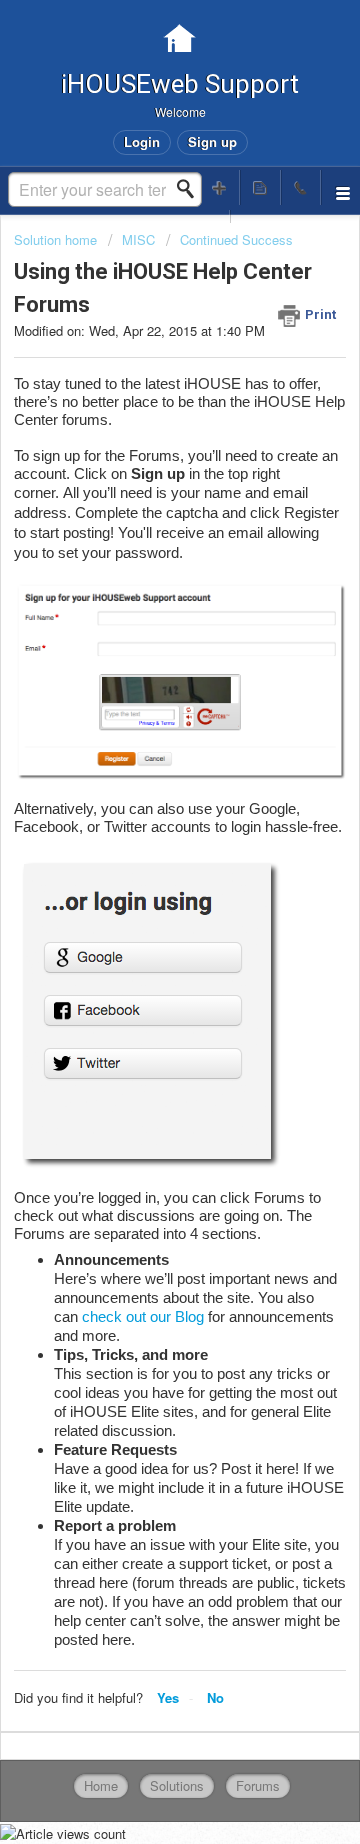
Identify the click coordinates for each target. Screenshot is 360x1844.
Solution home (57, 239)
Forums (258, 1785)
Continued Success (236, 239)
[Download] (143, 924)
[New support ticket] (220, 187)
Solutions (177, 1785)
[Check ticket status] (260, 187)
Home (101, 1785)
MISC (138, 239)
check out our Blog (143, 1316)
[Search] (191, 189)
